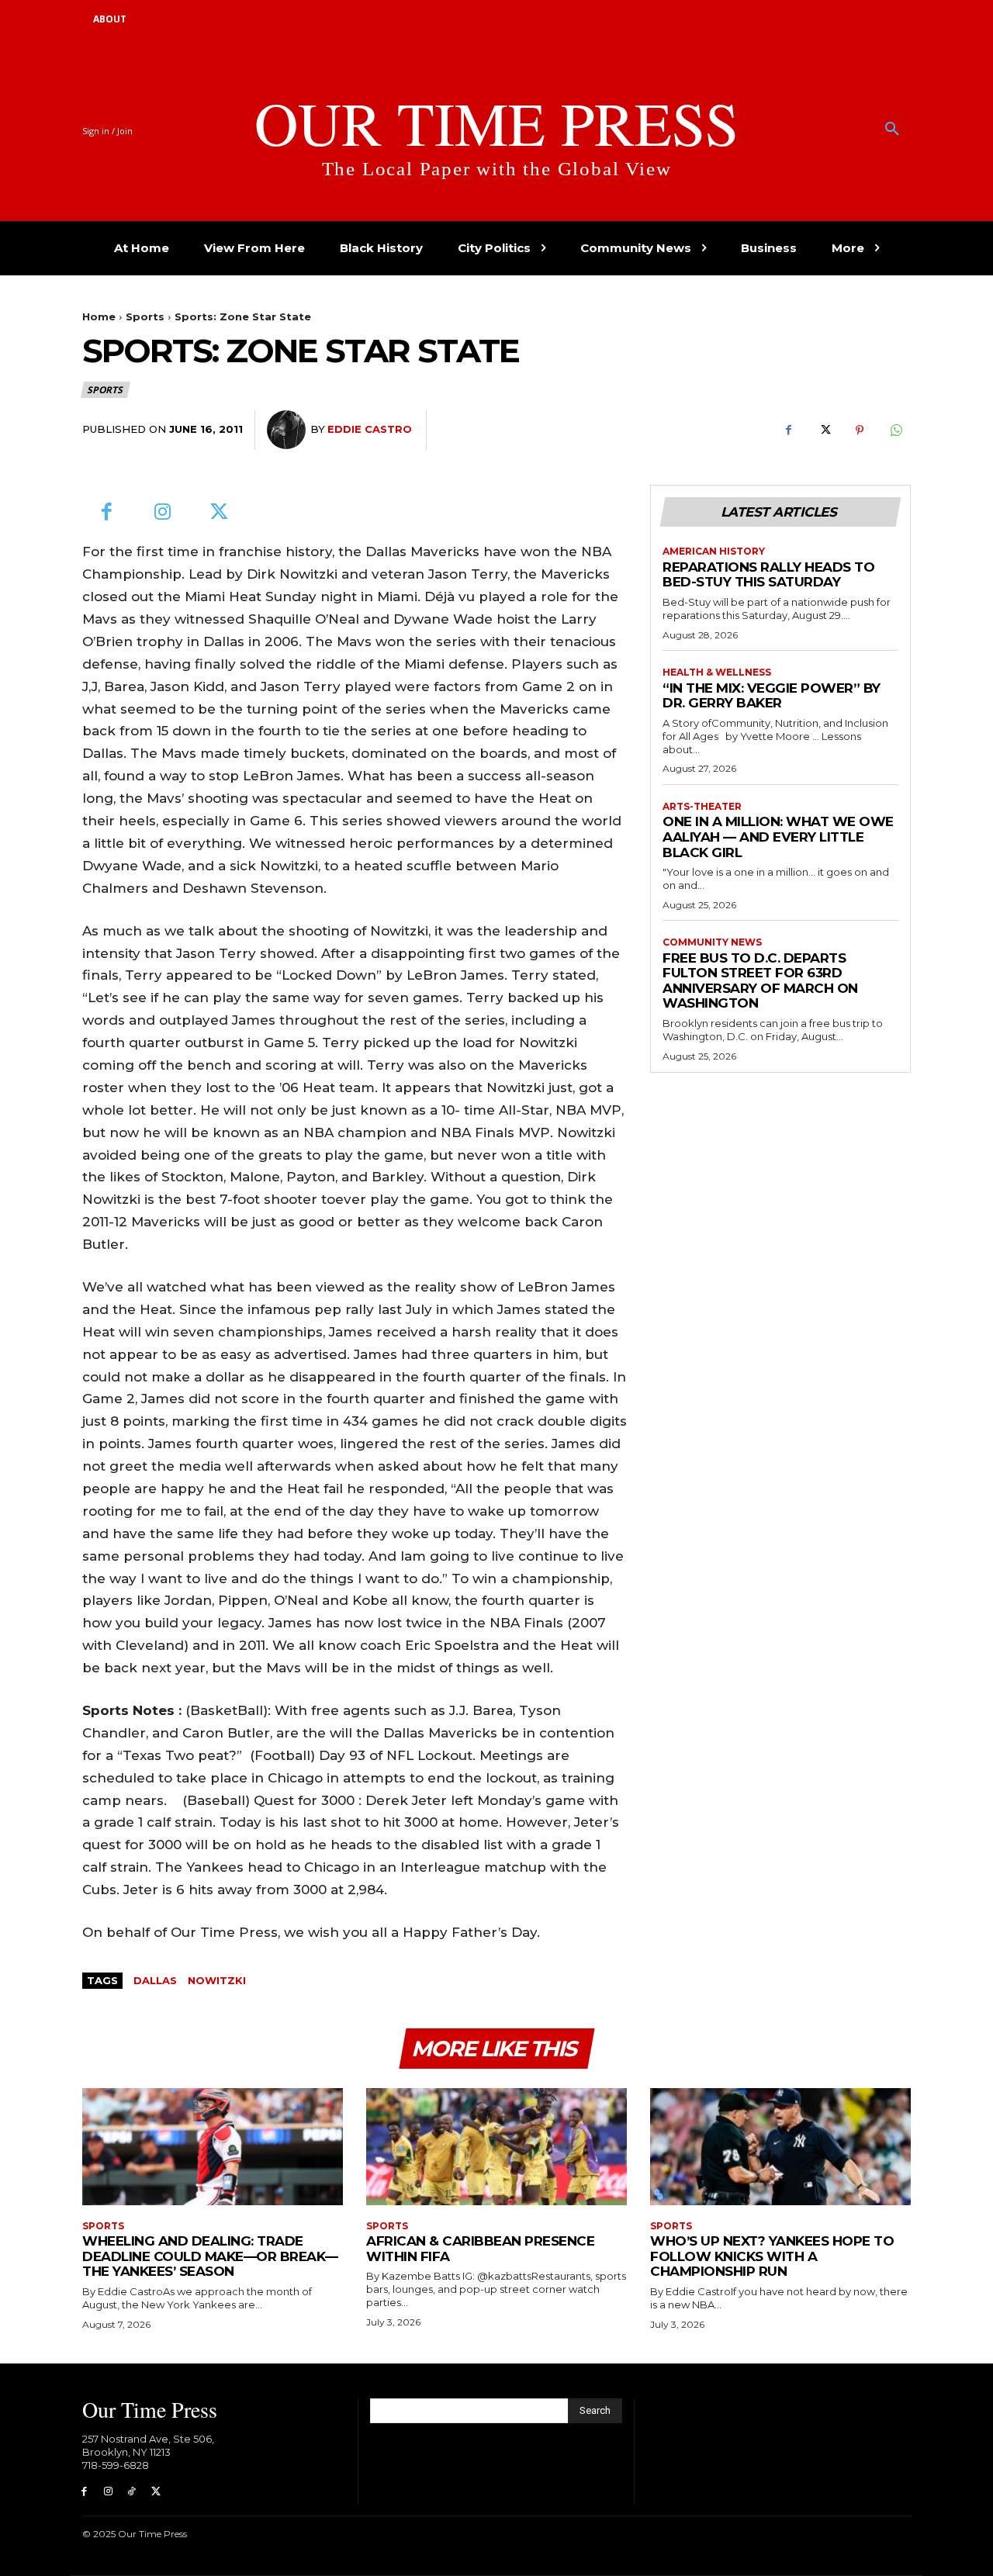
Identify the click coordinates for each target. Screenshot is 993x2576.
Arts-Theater (702, 807)
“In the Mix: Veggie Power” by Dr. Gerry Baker (772, 696)
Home (99, 316)
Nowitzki (217, 1980)
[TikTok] (132, 2492)
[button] (892, 130)
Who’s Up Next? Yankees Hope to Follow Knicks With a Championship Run (772, 2256)
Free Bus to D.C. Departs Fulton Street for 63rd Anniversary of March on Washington (760, 981)
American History (714, 552)
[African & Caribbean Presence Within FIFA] (496, 2147)
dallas (155, 1980)
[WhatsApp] (895, 430)
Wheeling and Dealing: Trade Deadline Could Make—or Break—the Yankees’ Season (210, 2256)
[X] (824, 430)
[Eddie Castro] (289, 430)
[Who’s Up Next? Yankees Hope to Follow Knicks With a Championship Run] (780, 2147)
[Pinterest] (860, 430)
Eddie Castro (370, 429)
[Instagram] (163, 513)
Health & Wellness (717, 673)
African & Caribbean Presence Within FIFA (480, 2249)
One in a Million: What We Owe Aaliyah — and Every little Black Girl (778, 837)
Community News (712, 942)
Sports (145, 316)
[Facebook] (788, 430)
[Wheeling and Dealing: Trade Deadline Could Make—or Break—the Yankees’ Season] (213, 2147)
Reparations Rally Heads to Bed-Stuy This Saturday (768, 575)
